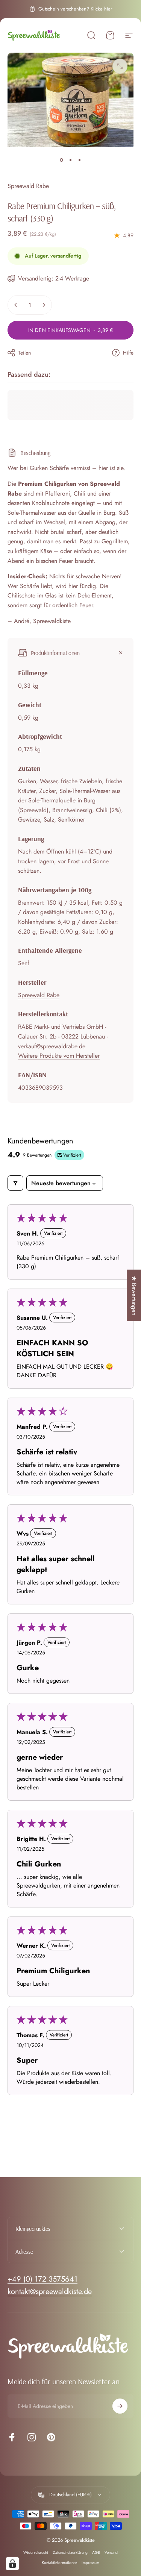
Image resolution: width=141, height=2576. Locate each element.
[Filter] (15, 1183)
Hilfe (128, 353)
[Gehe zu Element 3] (80, 160)
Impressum (90, 2563)
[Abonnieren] (120, 2406)
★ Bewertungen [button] (134, 1295)
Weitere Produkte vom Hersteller (59, 1056)
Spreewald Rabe (28, 186)
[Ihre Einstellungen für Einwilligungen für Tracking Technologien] (12, 2564)
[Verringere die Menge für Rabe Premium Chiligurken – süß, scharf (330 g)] (16, 305)
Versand (111, 2552)
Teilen (24, 353)
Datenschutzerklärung (70, 2552)
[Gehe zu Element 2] (71, 160)
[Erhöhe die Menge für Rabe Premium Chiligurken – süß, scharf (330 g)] (44, 305)
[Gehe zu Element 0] (62, 160)
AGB (96, 2552)
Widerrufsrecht (36, 2552)
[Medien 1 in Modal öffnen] (120, 66)
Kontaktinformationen (59, 2563)
